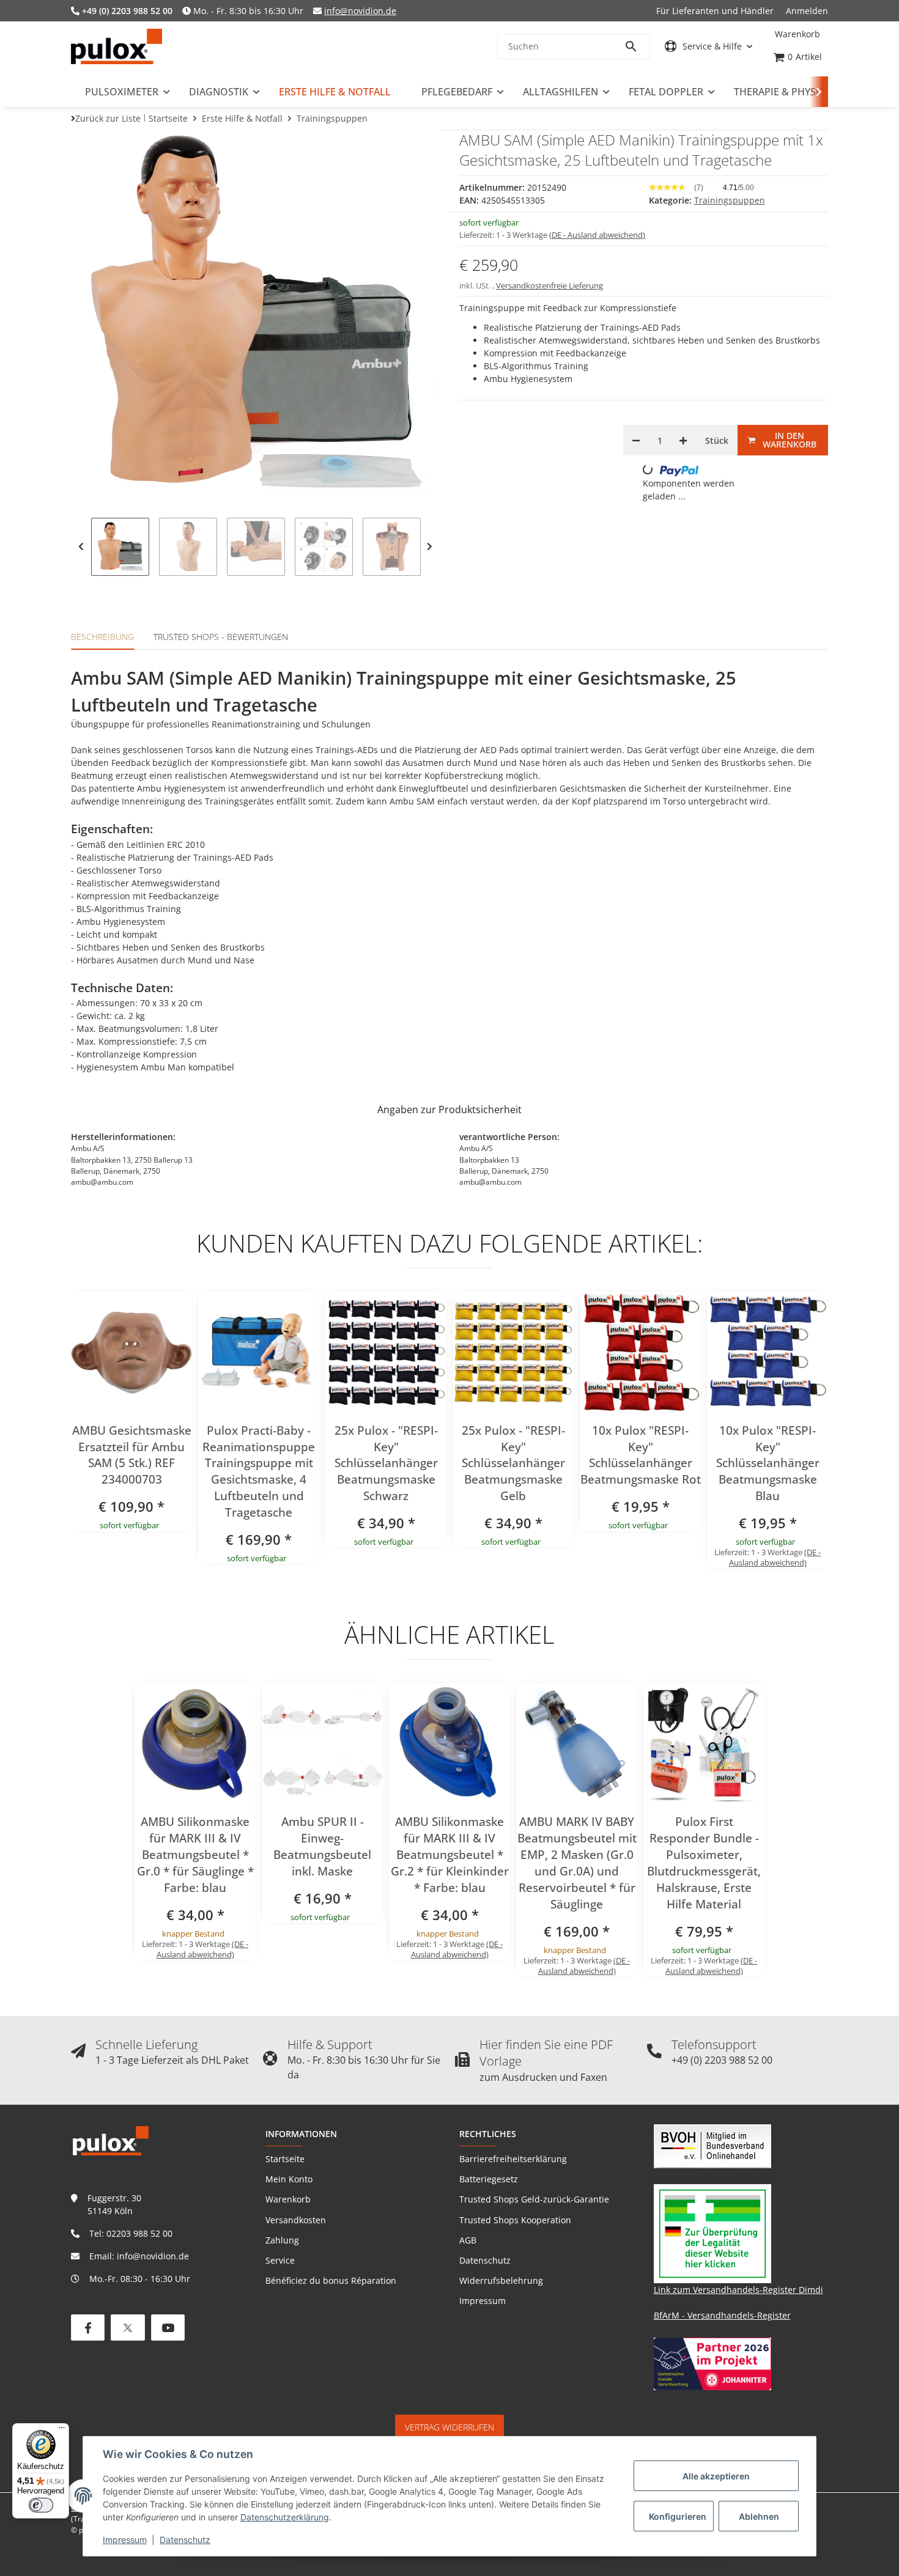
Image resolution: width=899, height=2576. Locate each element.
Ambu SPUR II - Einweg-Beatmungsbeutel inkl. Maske (322, 1846)
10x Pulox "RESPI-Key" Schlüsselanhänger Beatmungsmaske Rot (641, 1455)
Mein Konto (289, 2179)
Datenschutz (185, 2540)
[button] (708, 46)
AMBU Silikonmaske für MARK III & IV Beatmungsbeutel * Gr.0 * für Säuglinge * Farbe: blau (195, 1855)
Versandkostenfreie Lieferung (549, 285)
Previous (81, 547)
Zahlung (282, 2240)
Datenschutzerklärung (285, 2517)
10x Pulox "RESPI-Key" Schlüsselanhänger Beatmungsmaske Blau (768, 1463)
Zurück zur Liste (108, 118)
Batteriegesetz (489, 2179)
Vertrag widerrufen (449, 2427)
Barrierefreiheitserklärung (513, 2159)
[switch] (41, 2505)
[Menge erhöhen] (683, 440)
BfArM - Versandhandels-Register (722, 2315)
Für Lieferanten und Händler (715, 11)
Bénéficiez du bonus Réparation (331, 2280)
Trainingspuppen (730, 200)
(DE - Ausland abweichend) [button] (597, 235)
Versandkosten (296, 2220)
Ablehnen (759, 2516)
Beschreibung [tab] (102, 637)
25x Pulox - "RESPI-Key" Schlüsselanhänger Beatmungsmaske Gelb (513, 1463)
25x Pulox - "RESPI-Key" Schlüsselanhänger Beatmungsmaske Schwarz (386, 1463)
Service (280, 2260)
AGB (468, 2240)
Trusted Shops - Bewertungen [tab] (221, 637)
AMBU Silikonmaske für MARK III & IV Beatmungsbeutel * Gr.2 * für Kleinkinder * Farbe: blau (450, 1855)
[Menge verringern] (636, 440)
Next (430, 547)
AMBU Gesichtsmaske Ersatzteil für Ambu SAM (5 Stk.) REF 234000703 (132, 1455)
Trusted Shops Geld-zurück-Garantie (534, 2199)
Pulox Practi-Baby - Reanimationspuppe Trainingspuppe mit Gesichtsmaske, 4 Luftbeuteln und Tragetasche (259, 1471)
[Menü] (62, 2431)
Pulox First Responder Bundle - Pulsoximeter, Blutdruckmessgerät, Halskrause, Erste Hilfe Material (704, 1863)
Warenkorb (288, 2199)
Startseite (285, 2159)
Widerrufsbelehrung (501, 2280)
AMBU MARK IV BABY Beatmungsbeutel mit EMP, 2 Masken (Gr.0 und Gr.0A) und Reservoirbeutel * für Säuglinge (577, 1863)
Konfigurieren (678, 2516)
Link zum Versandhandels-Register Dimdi (738, 2290)
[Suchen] (637, 46)
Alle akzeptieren (716, 2476)
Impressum (125, 2540)
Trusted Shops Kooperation (515, 2220)
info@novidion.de (360, 11)
